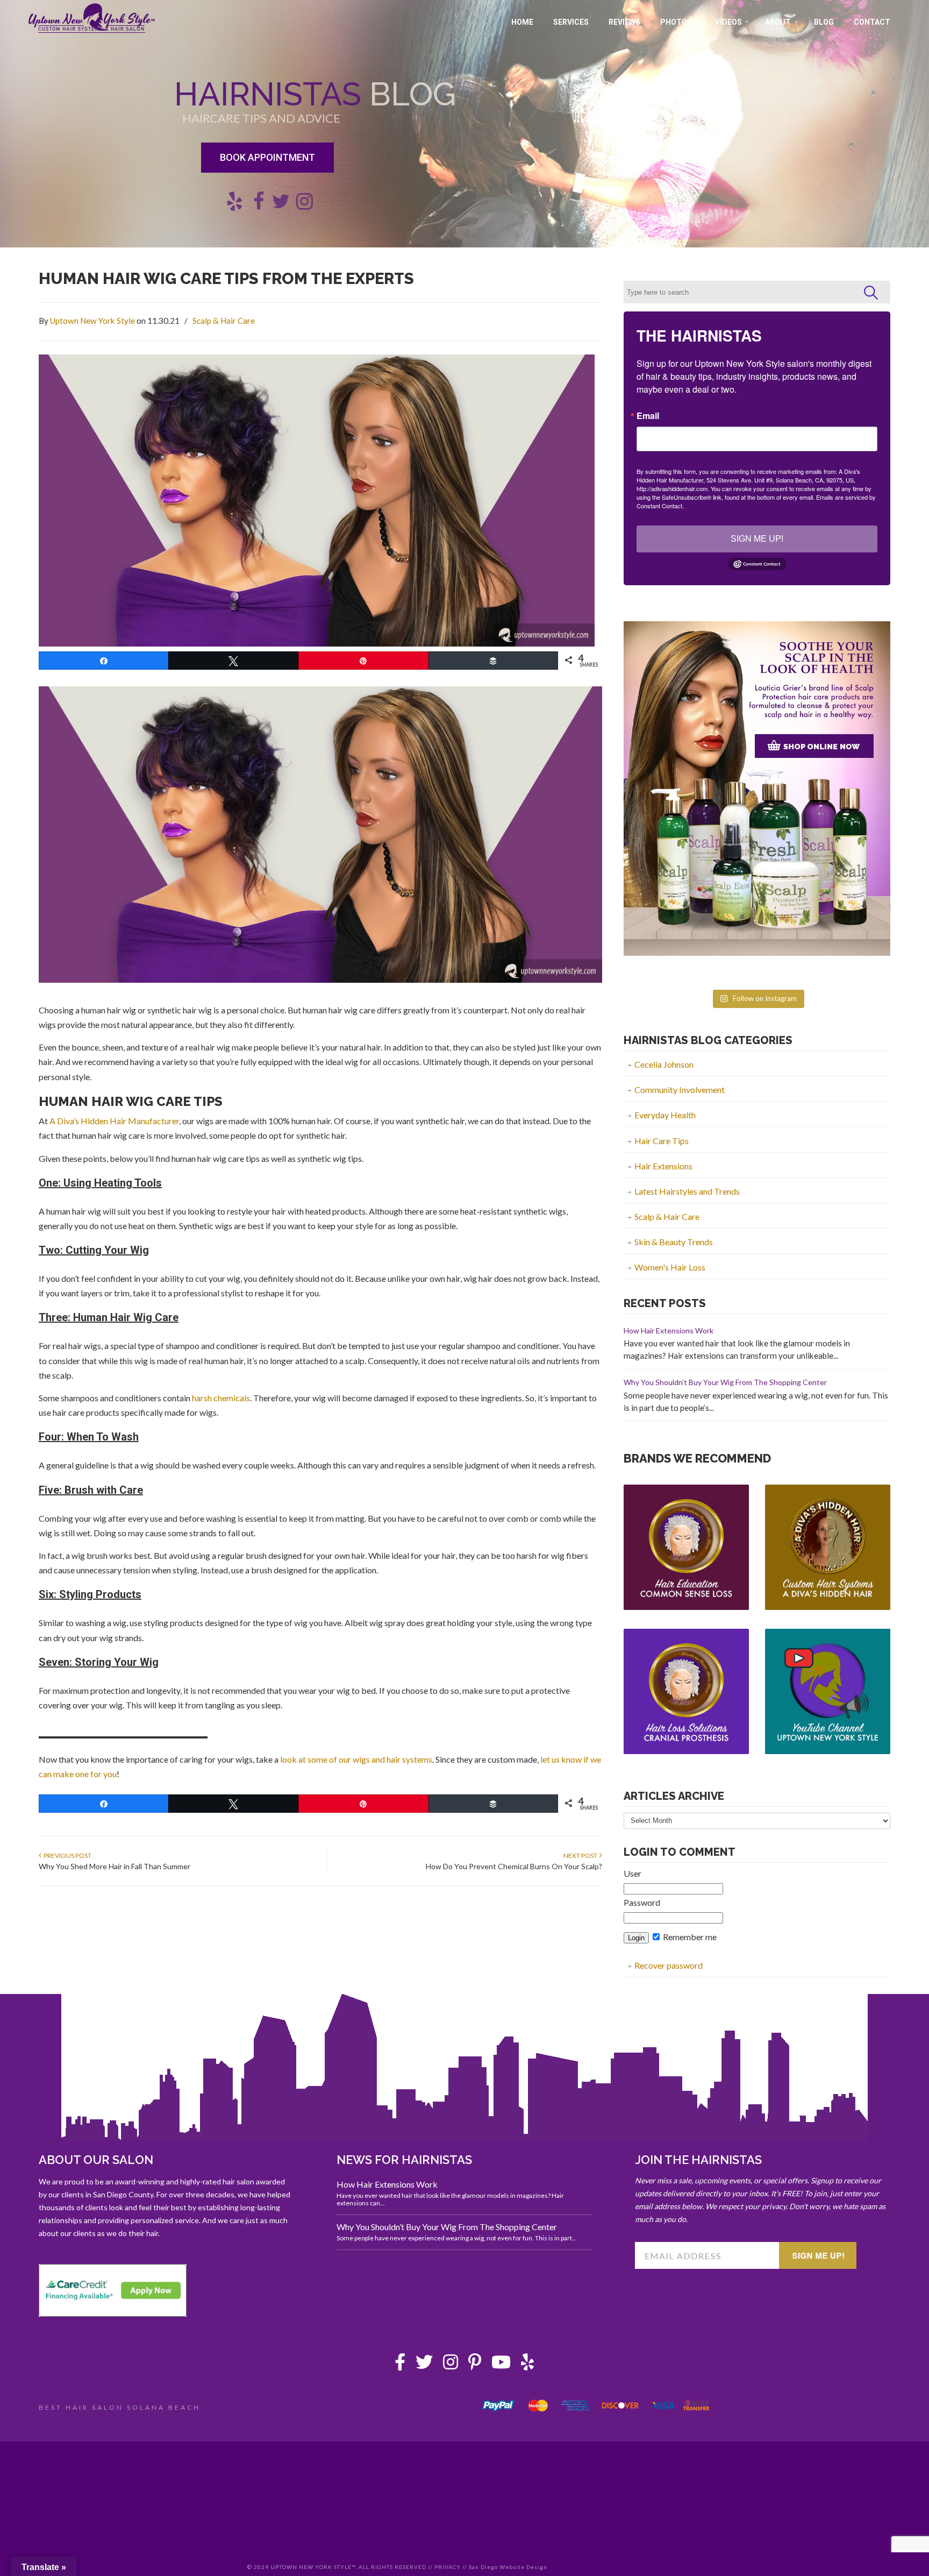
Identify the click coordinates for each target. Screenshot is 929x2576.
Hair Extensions (663, 1166)
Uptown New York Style (92, 18)
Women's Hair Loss (670, 1267)
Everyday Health (665, 1115)
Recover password (669, 1965)
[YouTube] (501, 2365)
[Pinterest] (475, 2365)
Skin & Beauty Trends (674, 1242)
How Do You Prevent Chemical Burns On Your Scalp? (514, 1866)
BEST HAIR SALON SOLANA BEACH (120, 2407)
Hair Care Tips (662, 1141)
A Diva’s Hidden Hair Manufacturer (114, 1121)
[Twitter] (424, 2365)
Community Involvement (680, 1090)
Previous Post (66, 1855)
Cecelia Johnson (664, 1064)
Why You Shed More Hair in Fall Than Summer (115, 1866)
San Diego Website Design (508, 2567)
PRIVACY (448, 2567)
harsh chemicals (221, 1398)
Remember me (689, 1937)
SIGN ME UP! (757, 539)
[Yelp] (527, 2365)
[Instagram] (451, 2365)
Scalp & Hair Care (224, 321)
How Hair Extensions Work (669, 1330)
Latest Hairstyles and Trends (687, 1191)
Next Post (581, 1855)
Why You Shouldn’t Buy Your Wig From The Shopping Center (725, 1382)
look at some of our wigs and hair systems (356, 1759)
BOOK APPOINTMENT (267, 157)
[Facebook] (400, 2365)
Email (648, 416)
